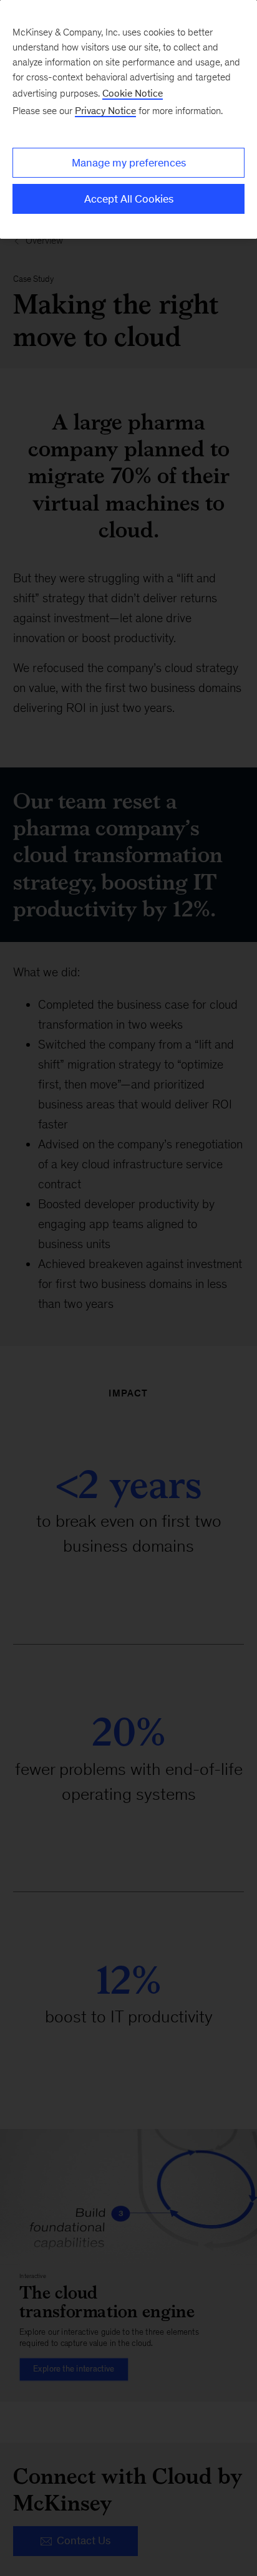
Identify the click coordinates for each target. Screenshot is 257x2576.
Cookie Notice (133, 93)
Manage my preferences (129, 163)
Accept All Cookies (129, 199)
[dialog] (128, 119)
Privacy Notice (105, 111)
